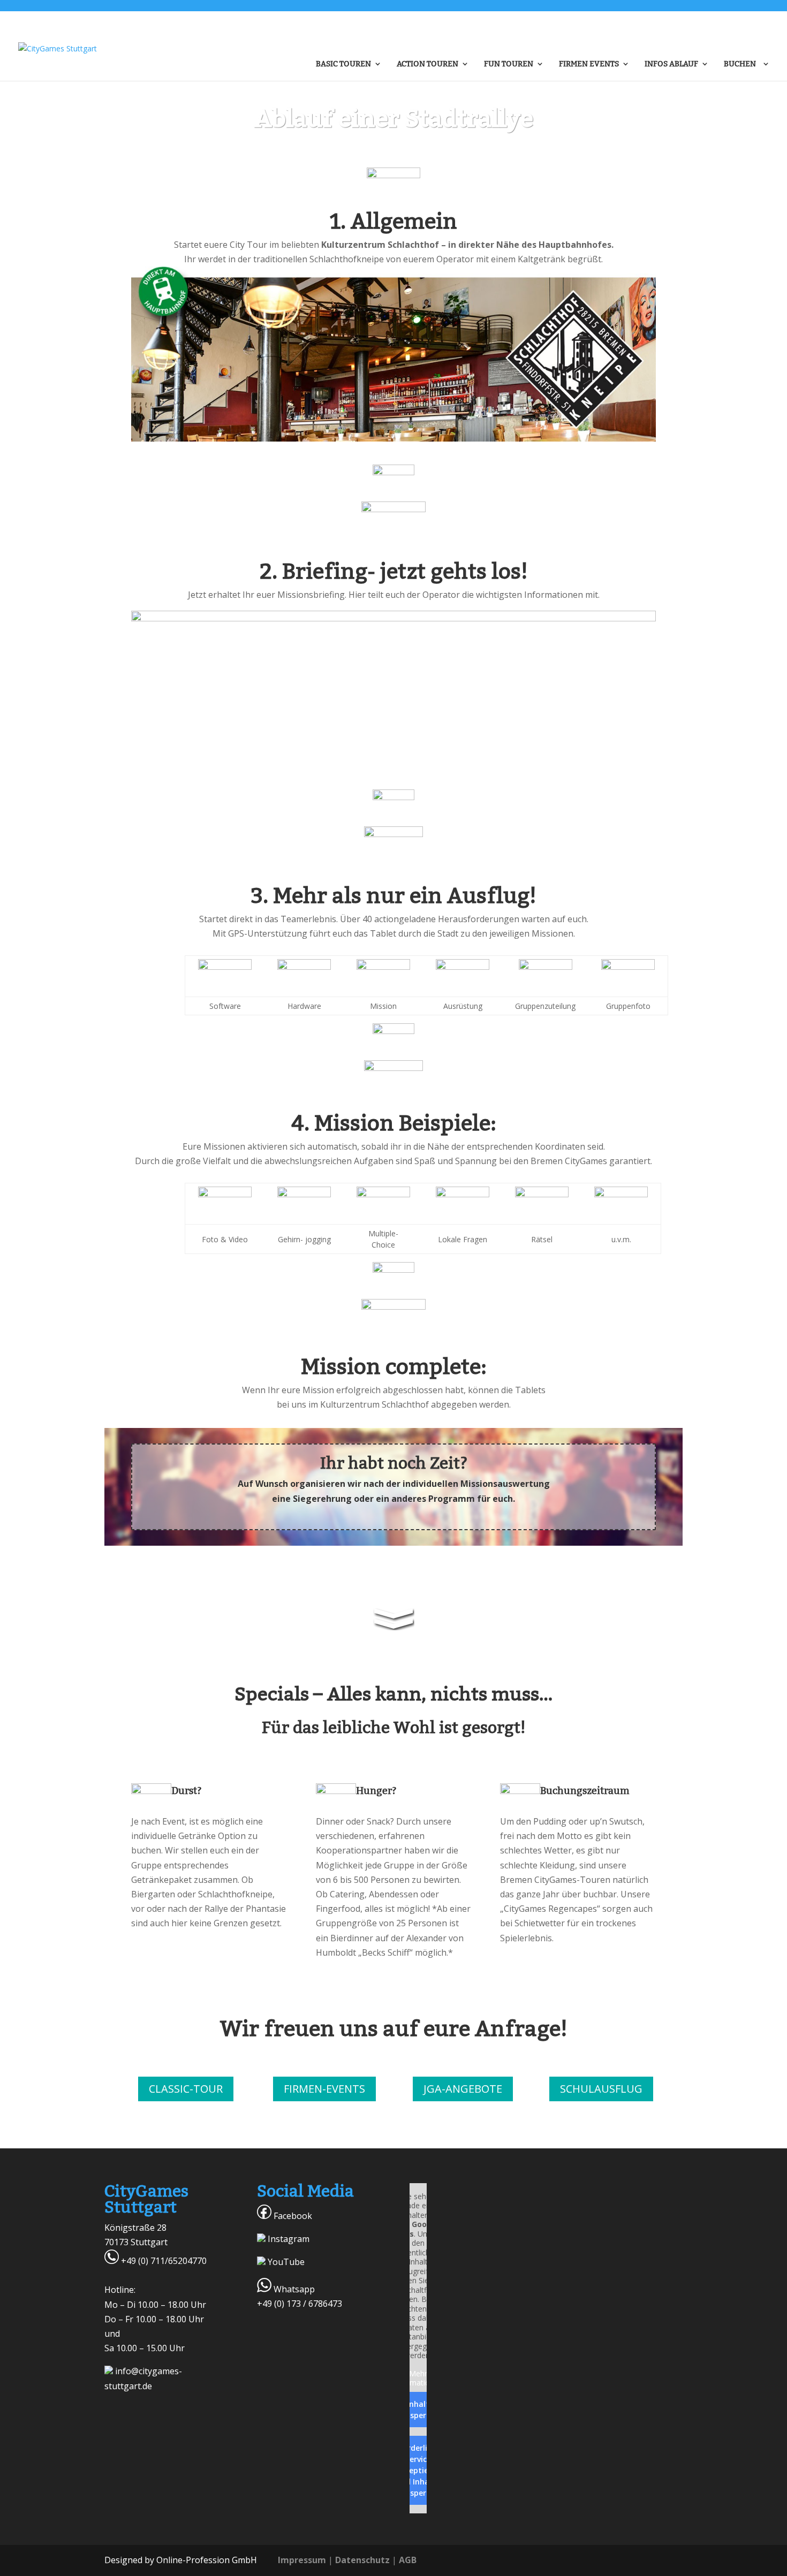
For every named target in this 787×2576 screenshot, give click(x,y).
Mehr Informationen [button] (418, 2378)
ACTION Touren (427, 64)
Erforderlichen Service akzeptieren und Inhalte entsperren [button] (418, 2470)
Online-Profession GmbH (207, 2560)
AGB (408, 2560)
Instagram (287, 2239)
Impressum (302, 2560)
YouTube (285, 2262)
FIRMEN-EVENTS (324, 2089)
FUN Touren (509, 64)
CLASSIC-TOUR (186, 2089)
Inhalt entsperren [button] (418, 2410)
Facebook (292, 2216)
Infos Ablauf (671, 64)
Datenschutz (362, 2560)
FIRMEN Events (589, 64)
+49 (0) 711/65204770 (163, 2261)
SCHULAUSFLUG (601, 2089)
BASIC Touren (343, 64)
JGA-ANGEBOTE (463, 2089)
